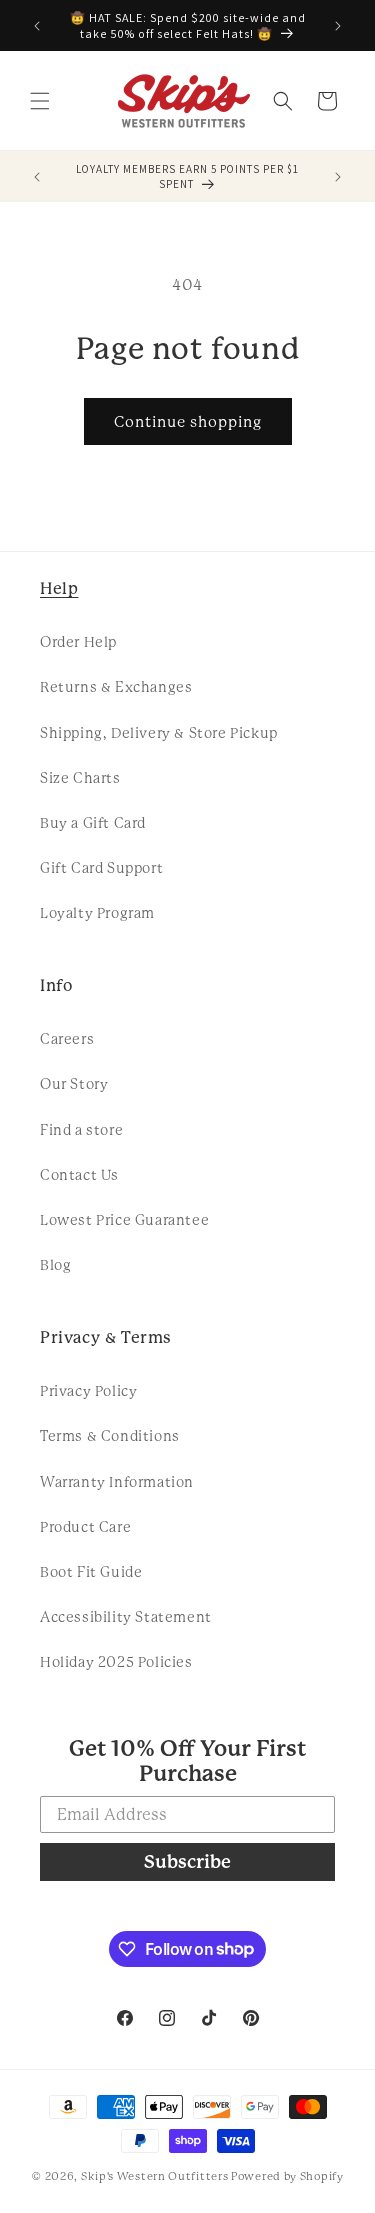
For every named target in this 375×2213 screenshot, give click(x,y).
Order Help (78, 642)
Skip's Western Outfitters (155, 2176)
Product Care (85, 1527)
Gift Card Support (101, 868)
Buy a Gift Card (93, 823)
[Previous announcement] (37, 26)
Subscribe (187, 1861)
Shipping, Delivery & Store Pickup (159, 733)
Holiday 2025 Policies (116, 1662)
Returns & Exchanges (116, 687)
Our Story (74, 1084)
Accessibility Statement (126, 1617)
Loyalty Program (97, 913)
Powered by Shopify (287, 2176)
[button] (40, 101)
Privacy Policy (88, 1391)
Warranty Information (117, 1482)
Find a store (81, 1130)
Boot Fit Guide (91, 1572)
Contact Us (79, 1175)
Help (59, 588)
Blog (55, 1265)
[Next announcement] (338, 26)
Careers (67, 1039)
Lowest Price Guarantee (124, 1220)
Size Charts (80, 778)
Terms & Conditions (110, 1436)
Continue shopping (188, 422)
